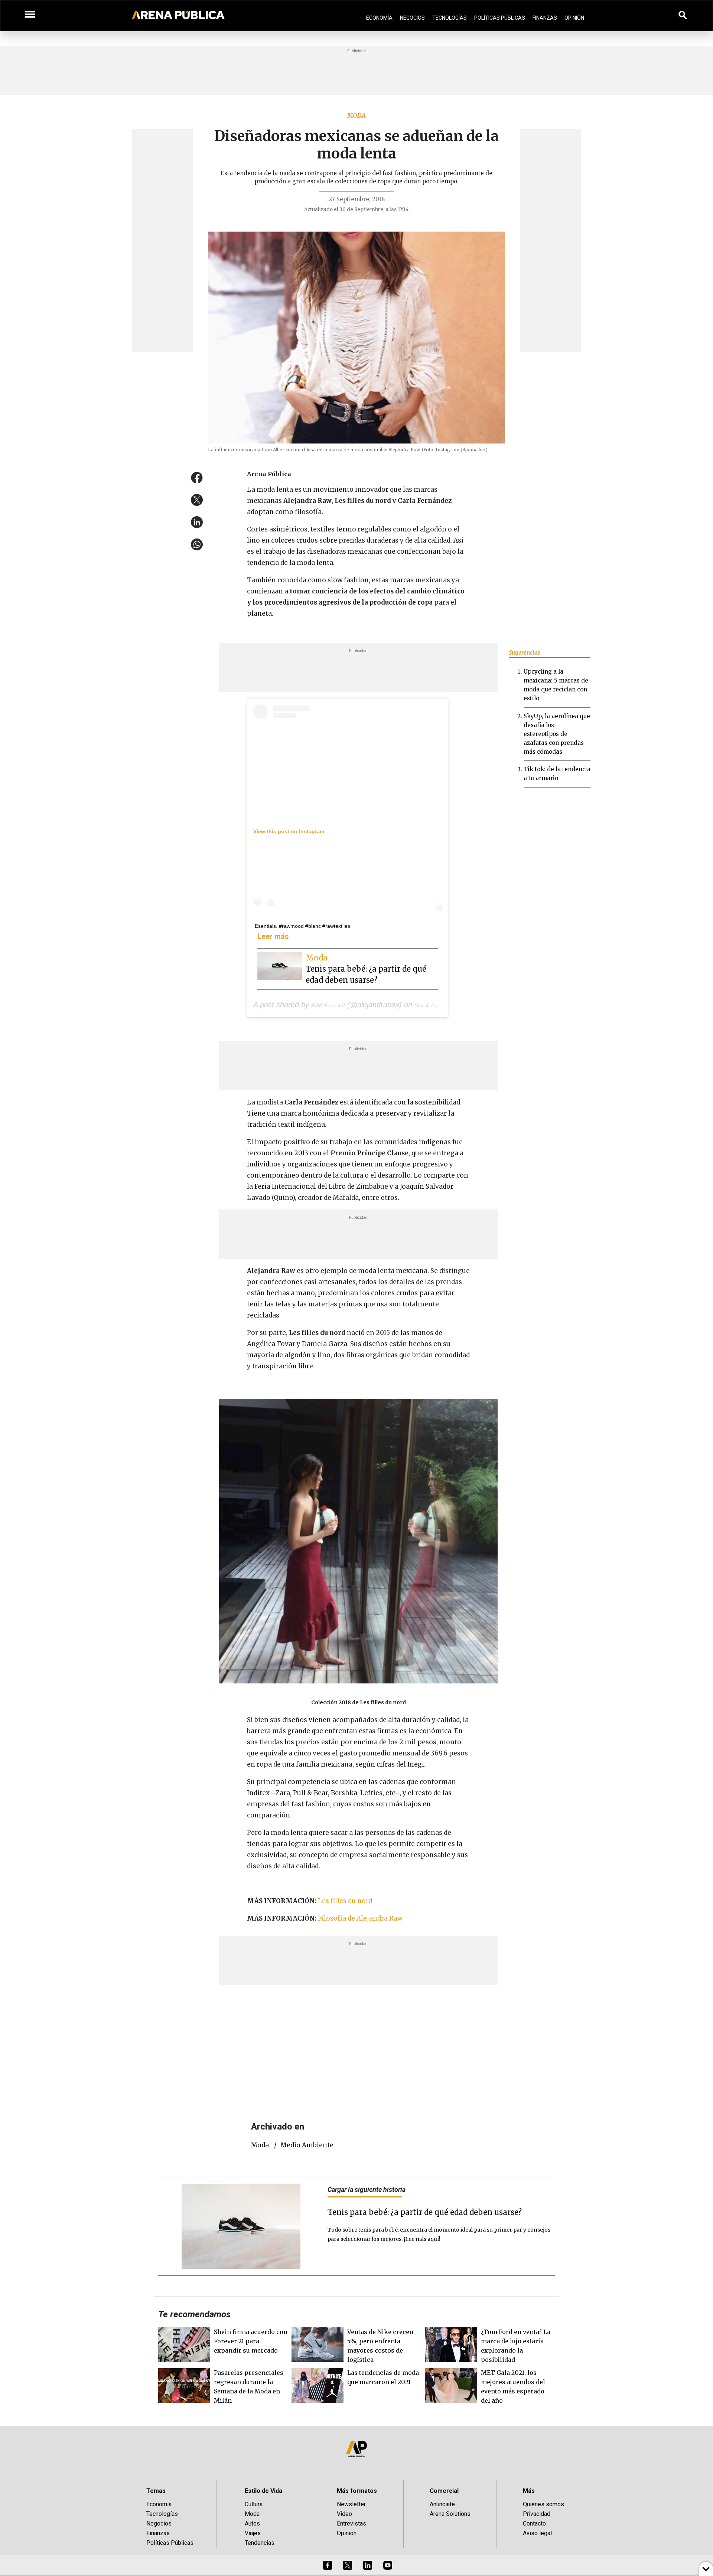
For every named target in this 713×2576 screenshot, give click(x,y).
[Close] (402, 1232)
